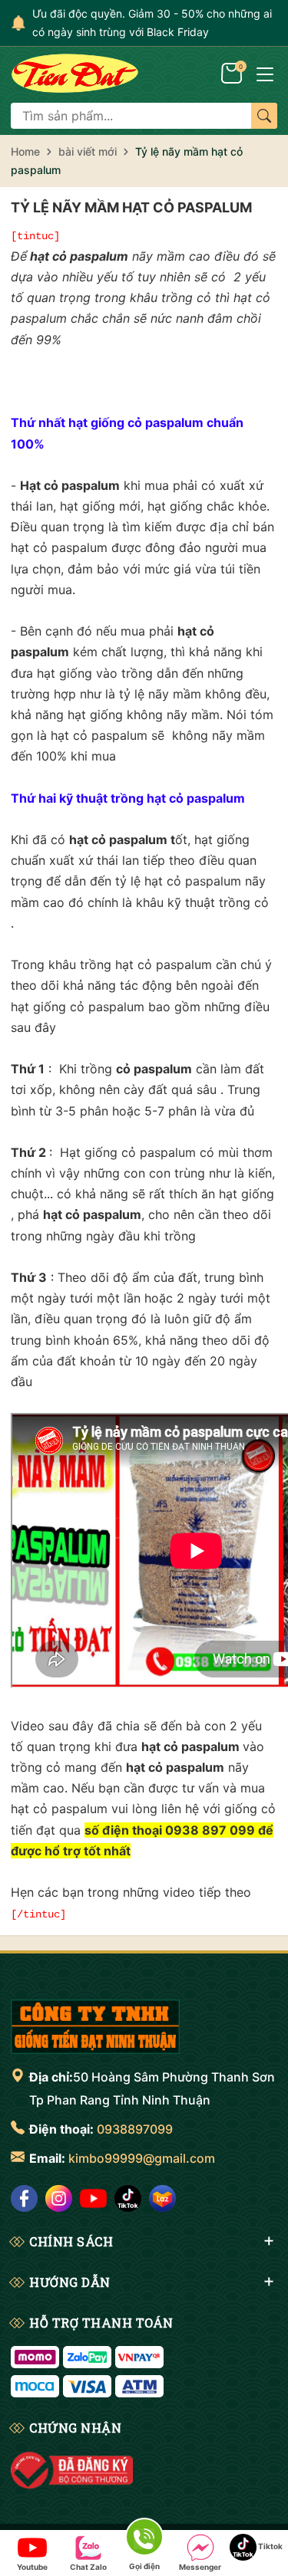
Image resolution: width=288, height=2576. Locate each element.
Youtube (32, 2567)
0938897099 (135, 2129)
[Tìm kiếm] (264, 116)
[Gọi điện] (144, 2540)
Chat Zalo (88, 2567)
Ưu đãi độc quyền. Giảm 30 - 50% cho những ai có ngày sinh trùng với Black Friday (152, 23)
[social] (24, 2198)
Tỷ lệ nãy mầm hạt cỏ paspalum (131, 207)
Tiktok (270, 2546)
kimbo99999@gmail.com (142, 2158)
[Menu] (265, 73)
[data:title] (75, 73)
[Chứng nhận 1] (72, 2470)
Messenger (200, 2567)
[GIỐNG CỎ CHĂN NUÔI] (95, 2026)
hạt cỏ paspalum (79, 256)
